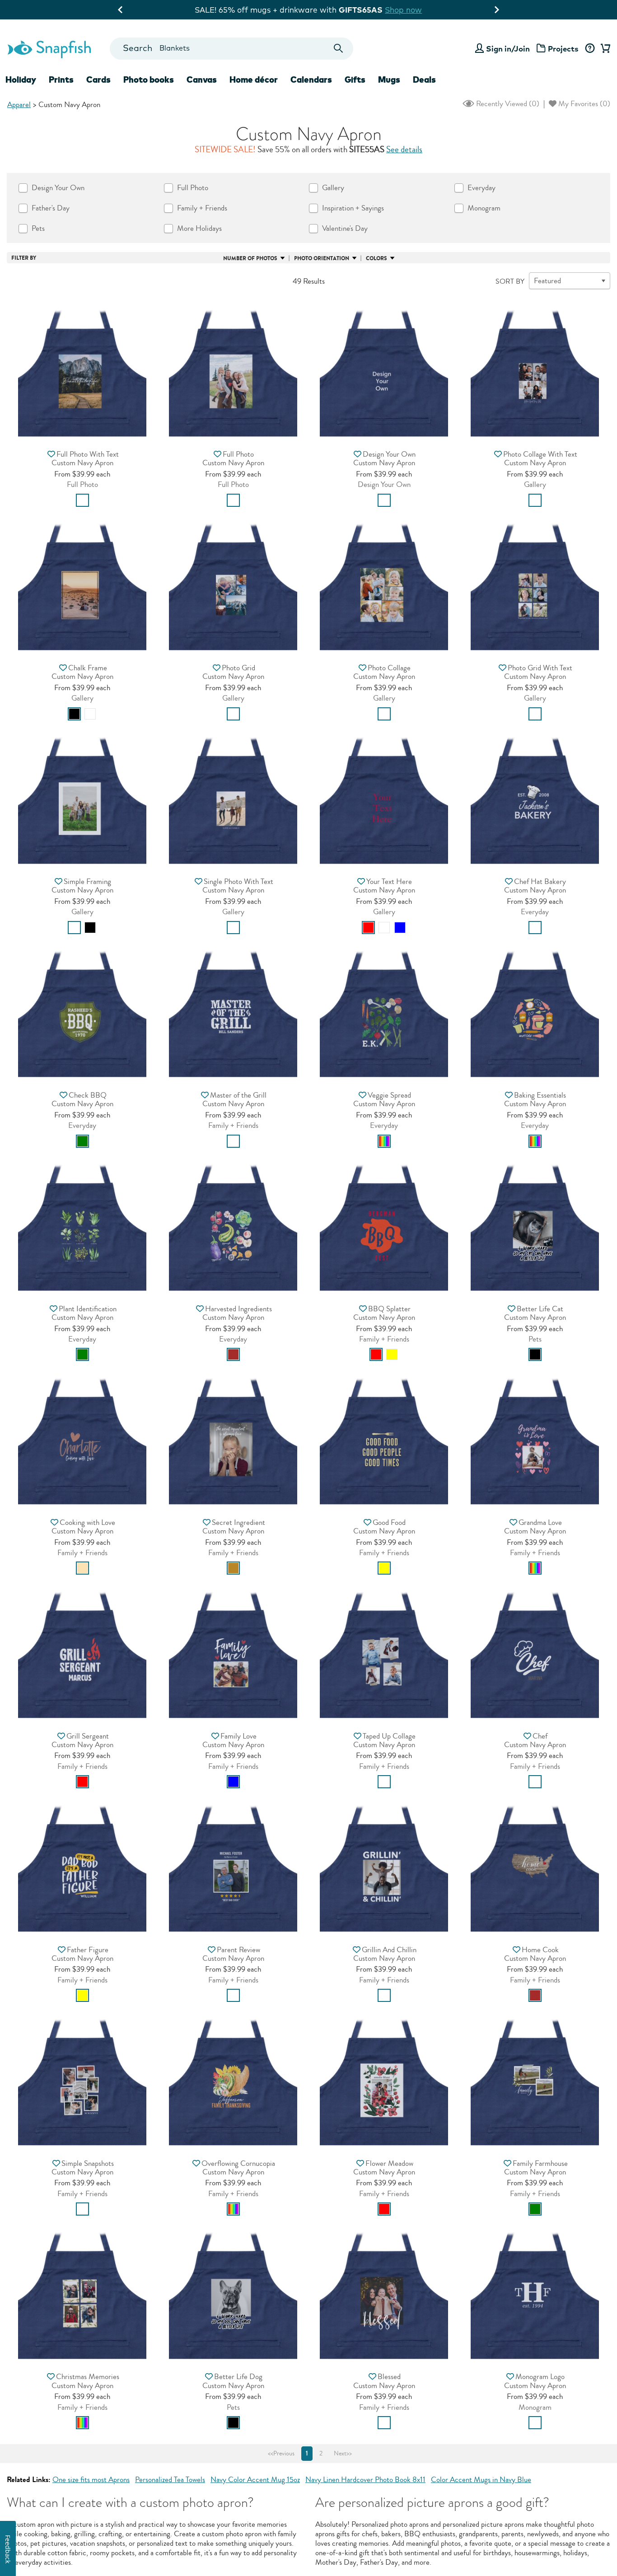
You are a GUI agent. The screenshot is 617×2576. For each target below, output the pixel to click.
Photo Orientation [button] (322, 258)
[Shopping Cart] (604, 49)
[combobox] (231, 49)
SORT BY (510, 281)
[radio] (82, 500)
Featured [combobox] (547, 281)
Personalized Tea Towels (170, 2480)
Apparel (19, 105)
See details (404, 150)
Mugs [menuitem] (389, 79)
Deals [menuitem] (424, 79)
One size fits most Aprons (91, 2480)
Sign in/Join (508, 49)
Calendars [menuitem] (311, 79)
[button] (82, 370)
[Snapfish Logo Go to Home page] (49, 48)
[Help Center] (590, 49)
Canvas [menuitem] (202, 79)
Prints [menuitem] (61, 79)
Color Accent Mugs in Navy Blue (481, 2480)
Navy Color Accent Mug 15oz (255, 2480)
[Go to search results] (339, 49)
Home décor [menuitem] (254, 79)
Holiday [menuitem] (21, 79)
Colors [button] (376, 258)
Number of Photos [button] (250, 258)
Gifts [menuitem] (355, 79)
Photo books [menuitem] (149, 79)
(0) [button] (507, 104)
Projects (563, 49)
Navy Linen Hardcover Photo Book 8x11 (365, 2480)
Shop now (387, 10)
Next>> (343, 2454)
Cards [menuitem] (98, 79)
